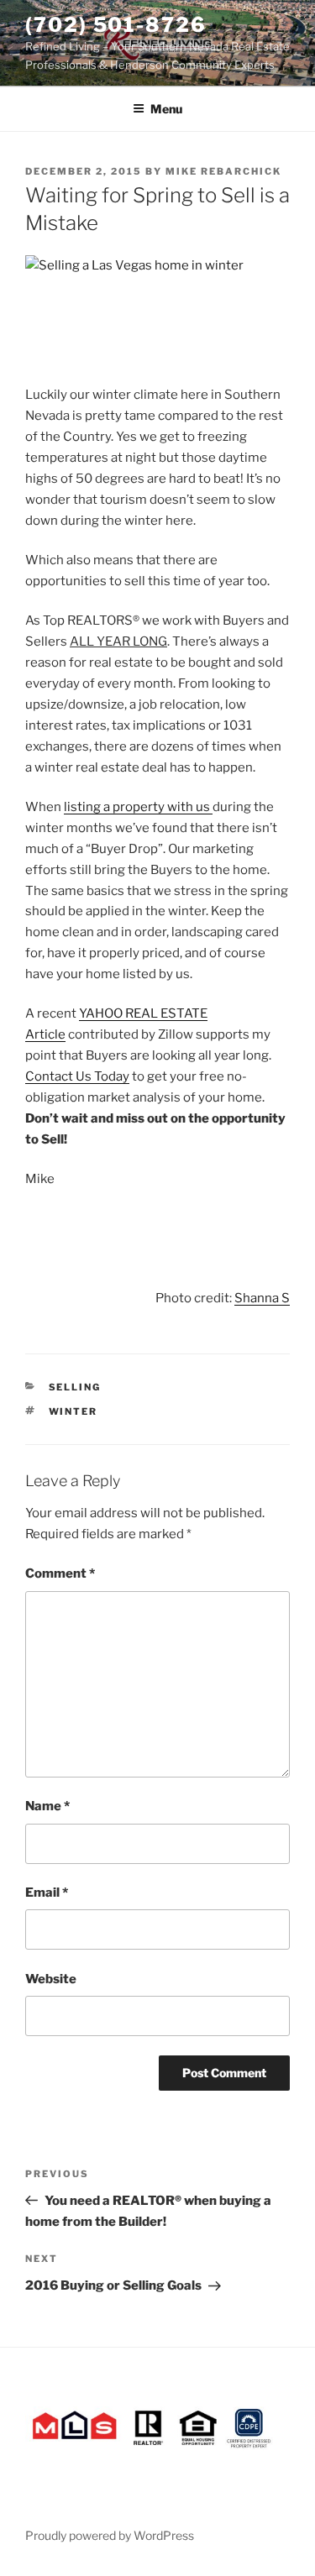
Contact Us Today (77, 1076)
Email (47, 1893)
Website (51, 1979)
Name (47, 1806)
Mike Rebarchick (223, 171)
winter (73, 1411)
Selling (75, 1387)
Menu (166, 109)
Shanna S (262, 1298)
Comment (60, 1573)
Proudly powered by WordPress (110, 2535)
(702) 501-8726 (116, 25)
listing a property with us (138, 807)
